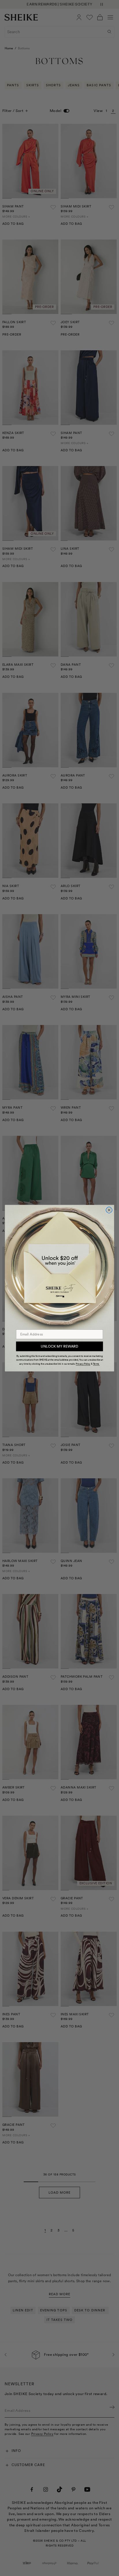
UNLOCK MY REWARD (59, 1346)
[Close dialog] (109, 1210)
